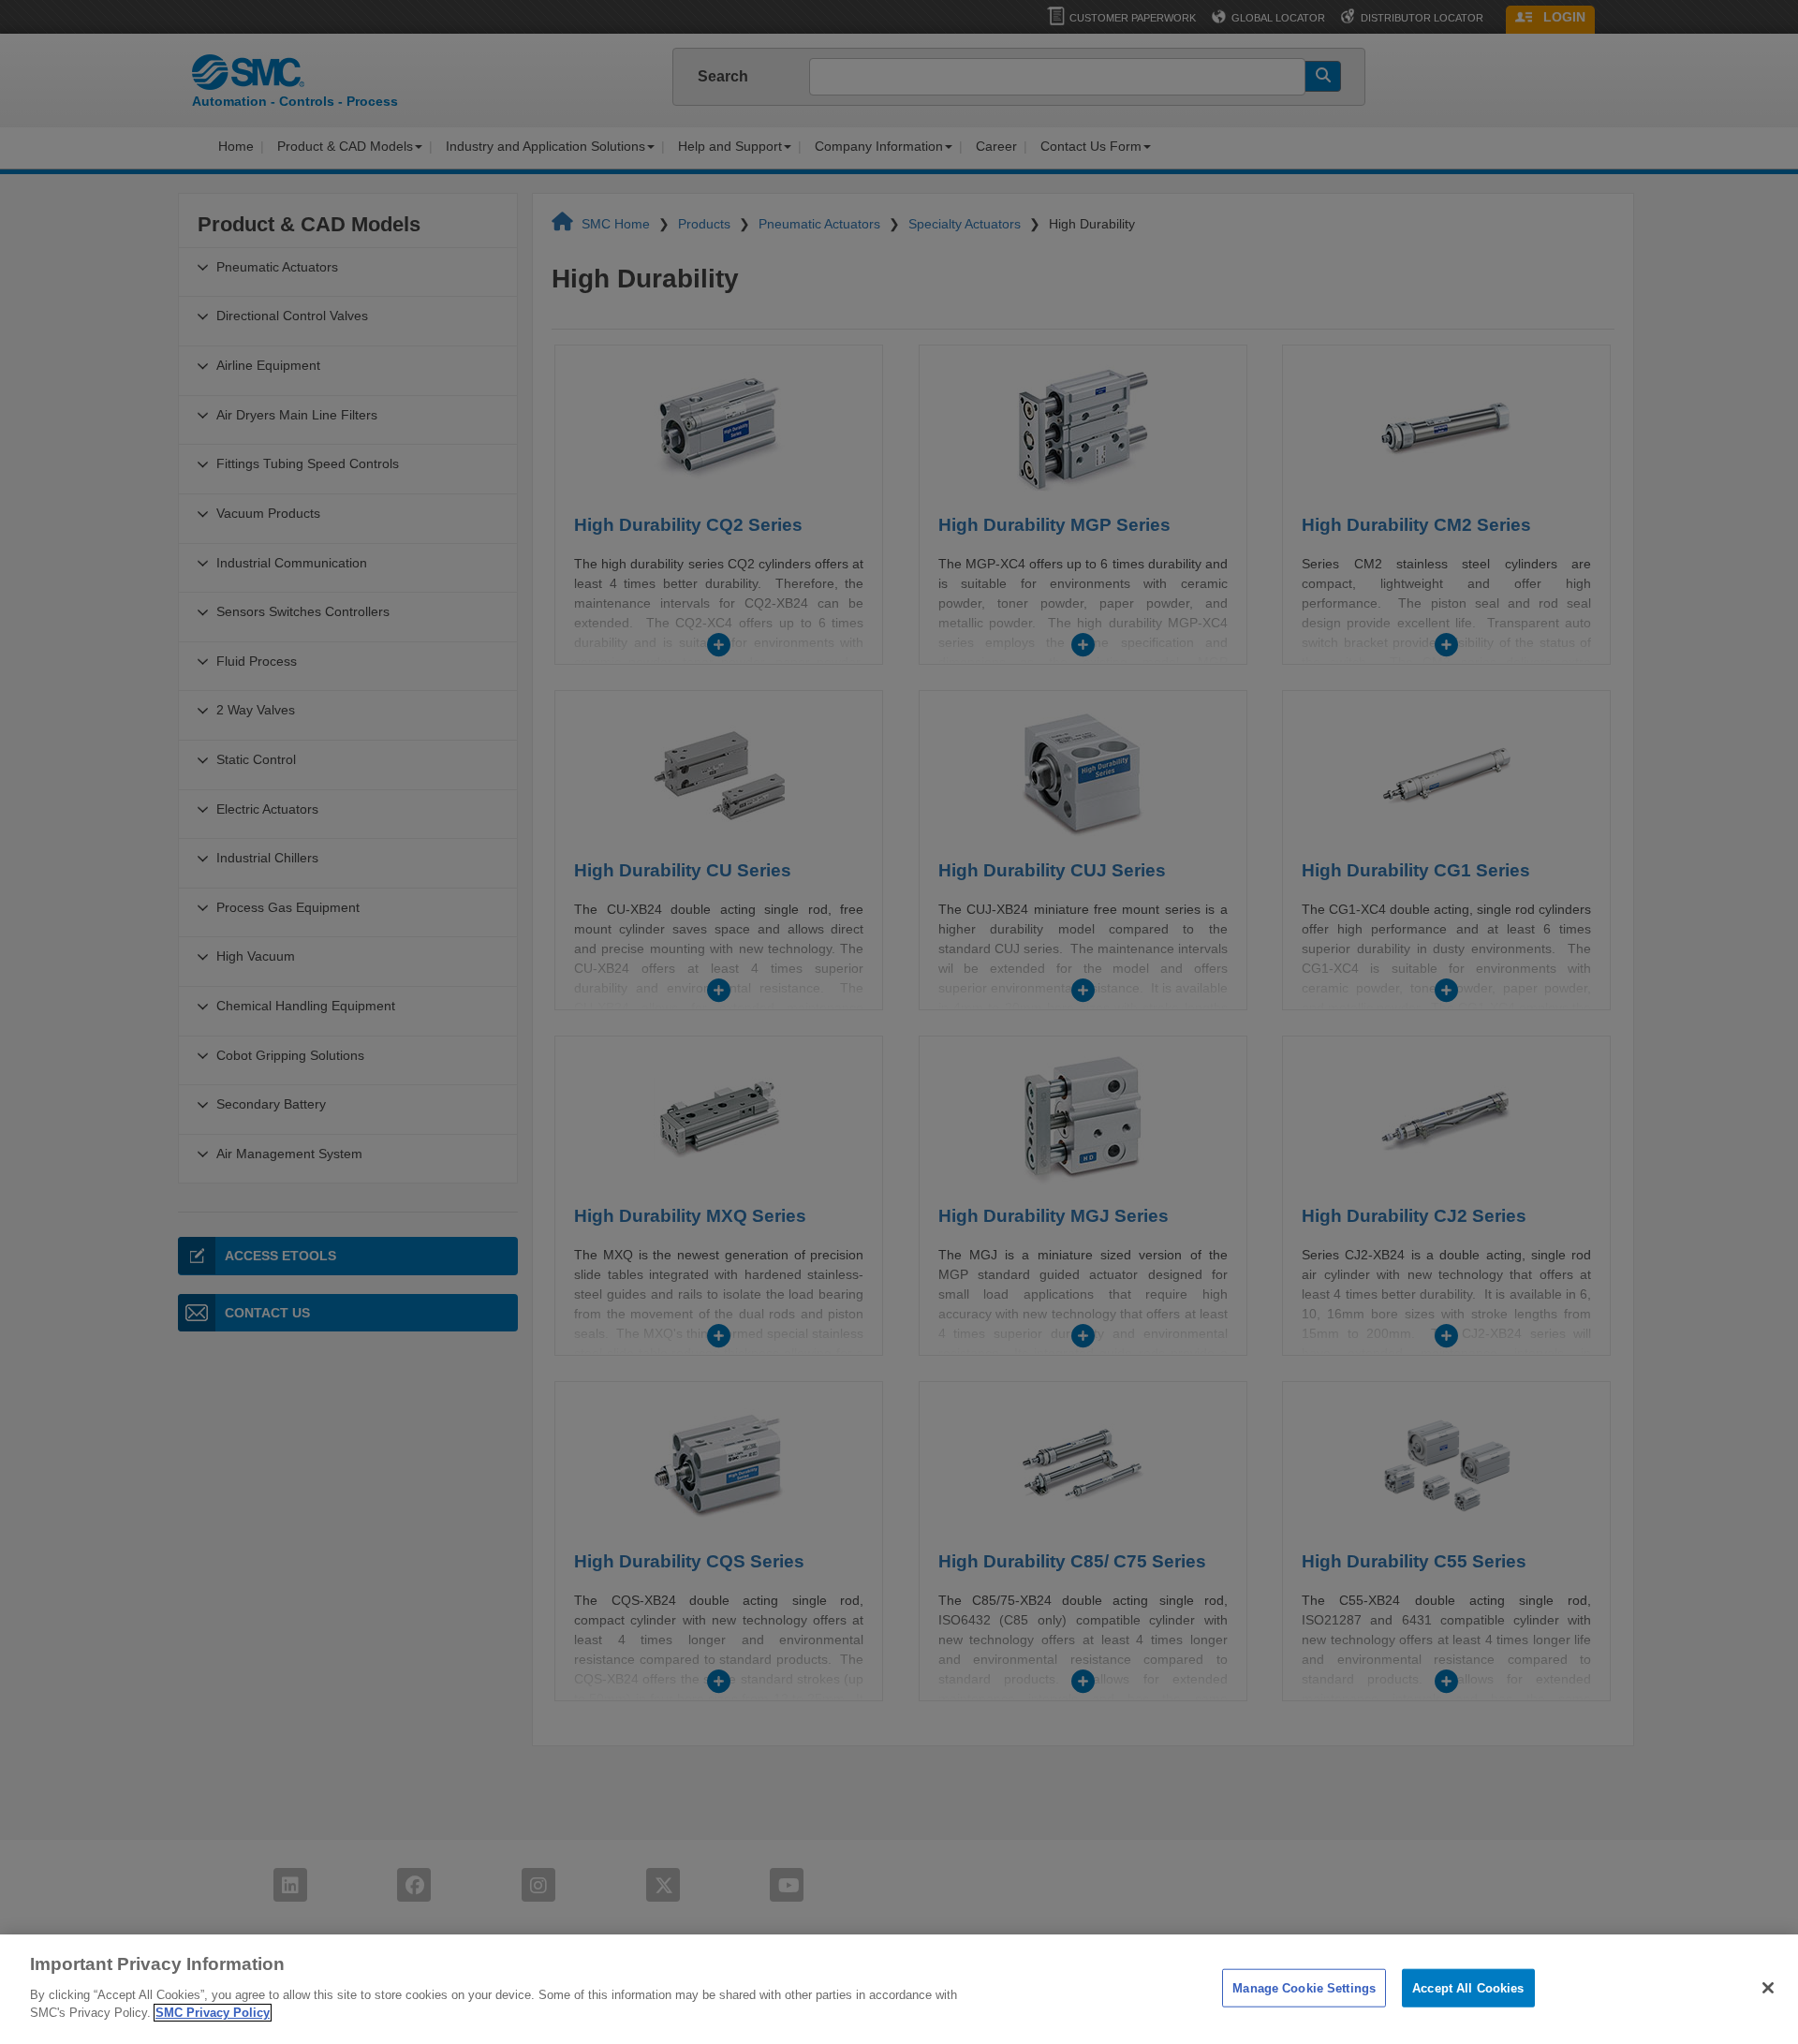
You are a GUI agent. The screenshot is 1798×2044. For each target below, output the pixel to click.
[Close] (1768, 1988)
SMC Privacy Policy (213, 2013)
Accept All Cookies (1468, 1987)
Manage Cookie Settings (1304, 1987)
